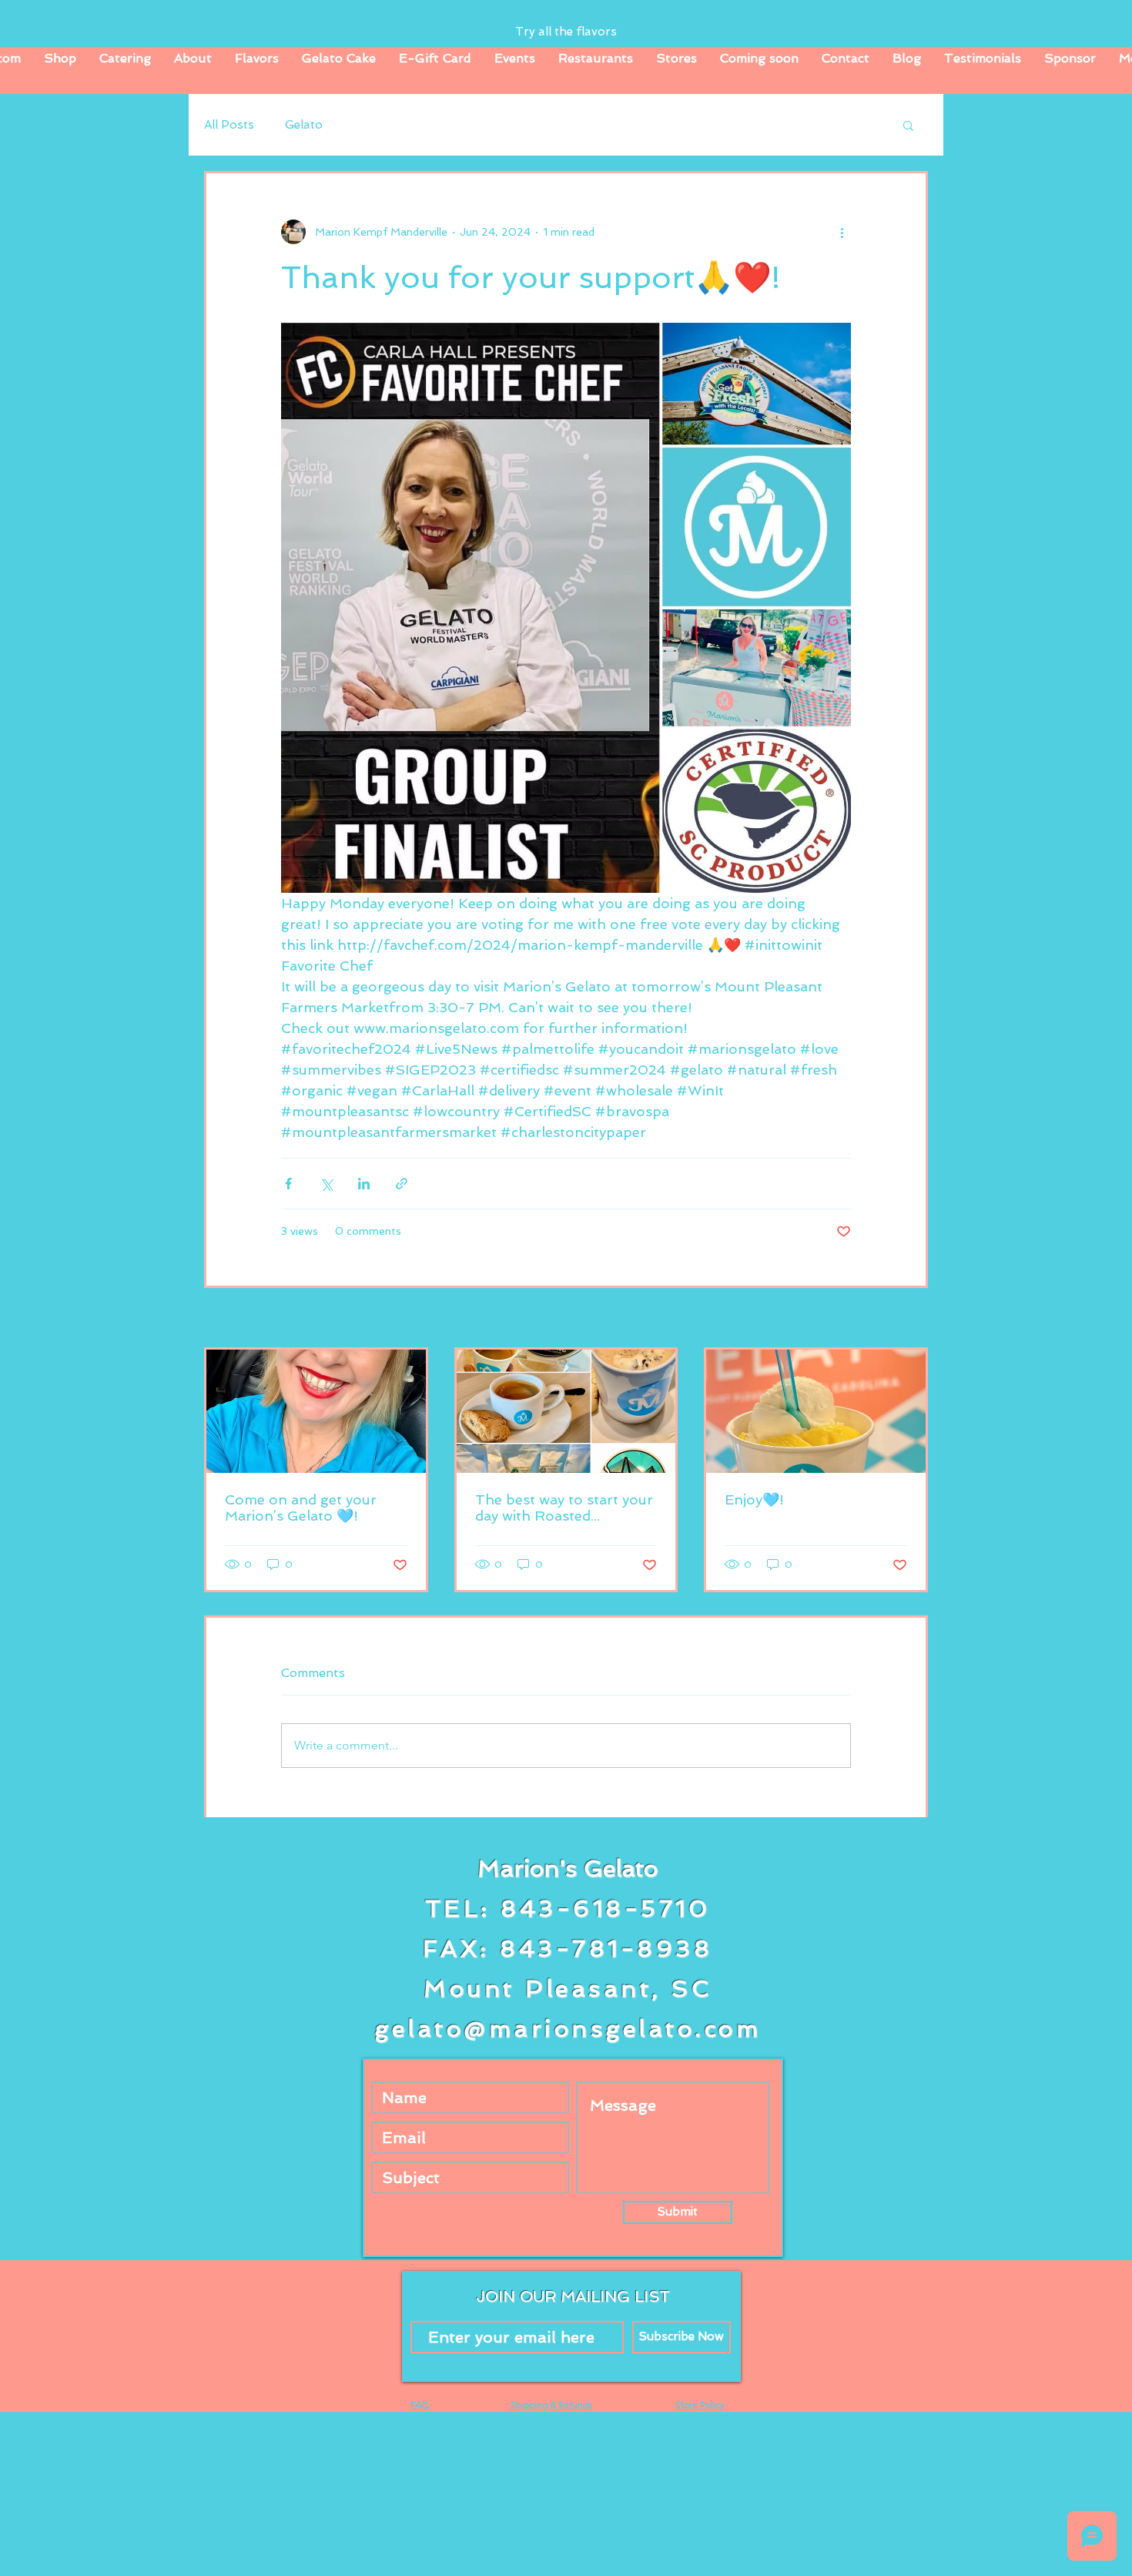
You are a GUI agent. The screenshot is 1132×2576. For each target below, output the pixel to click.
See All (910, 1319)
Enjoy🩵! (754, 1499)
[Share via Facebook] (288, 1184)
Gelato (304, 125)
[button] (908, 125)
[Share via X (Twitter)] (326, 1184)
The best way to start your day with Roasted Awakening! (564, 1508)
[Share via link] (402, 1184)
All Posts (229, 125)
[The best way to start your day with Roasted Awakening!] (566, 1411)
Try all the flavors (566, 32)
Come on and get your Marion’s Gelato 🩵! (301, 1508)
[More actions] (842, 232)
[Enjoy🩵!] (816, 1411)
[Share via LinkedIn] (364, 1184)
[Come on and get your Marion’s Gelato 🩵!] (316, 1411)
